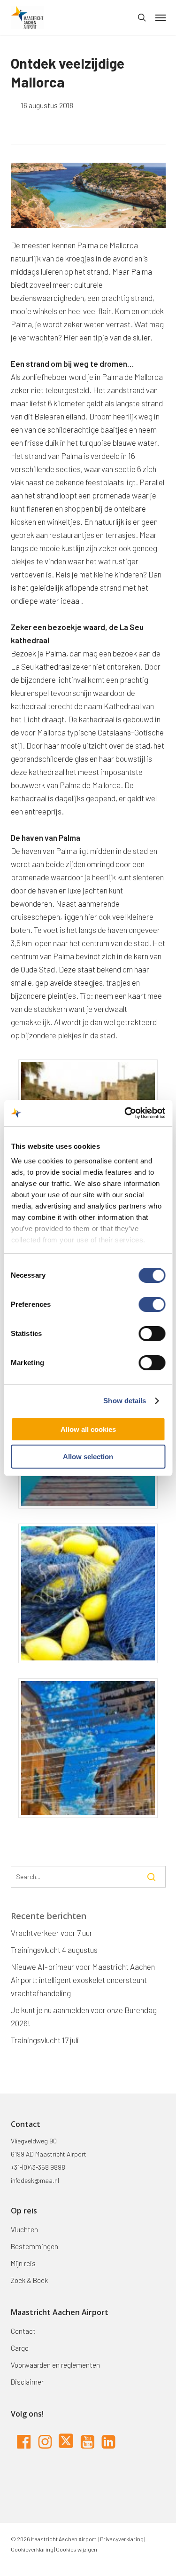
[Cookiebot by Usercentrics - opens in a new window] (125, 1113)
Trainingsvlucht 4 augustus (54, 1950)
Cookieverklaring (32, 2549)
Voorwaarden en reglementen (55, 2365)
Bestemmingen (34, 2246)
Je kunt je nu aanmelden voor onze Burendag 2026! (84, 2016)
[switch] (152, 1304)
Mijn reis (23, 2263)
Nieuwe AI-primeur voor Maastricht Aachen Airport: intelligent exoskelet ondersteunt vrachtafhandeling (83, 1980)
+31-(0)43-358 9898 (38, 2167)
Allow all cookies (88, 1429)
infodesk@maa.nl (35, 2180)
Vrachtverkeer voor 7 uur (52, 1933)
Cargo (20, 2348)
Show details (125, 1401)
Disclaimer (27, 2382)
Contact (23, 2331)
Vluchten (24, 2229)
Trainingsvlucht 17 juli (45, 2040)
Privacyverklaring (121, 2539)
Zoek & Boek (29, 2280)
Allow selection (88, 1457)
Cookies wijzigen (77, 2549)
